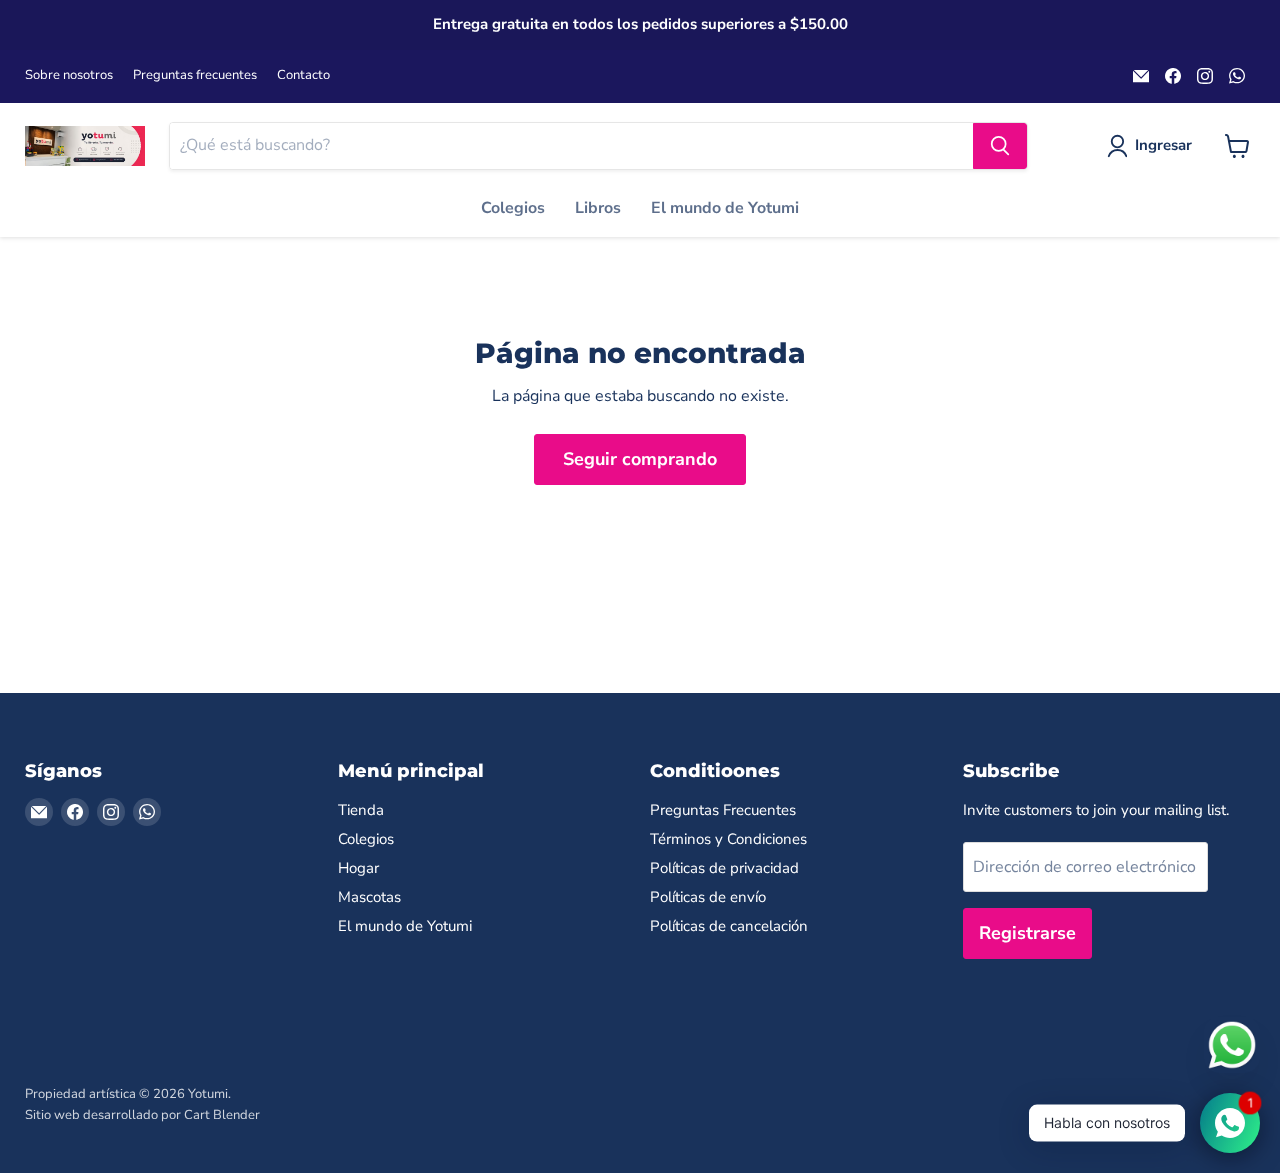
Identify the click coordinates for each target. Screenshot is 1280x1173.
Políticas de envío (708, 897)
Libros (598, 208)
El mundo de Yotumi (725, 208)
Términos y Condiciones (728, 839)
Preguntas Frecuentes (723, 810)
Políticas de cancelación (729, 926)
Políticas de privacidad (724, 868)
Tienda (361, 810)
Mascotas (369, 897)
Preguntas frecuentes (195, 75)
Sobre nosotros (69, 75)
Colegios (513, 208)
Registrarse (1027, 933)
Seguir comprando (640, 459)
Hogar (358, 868)
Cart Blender (222, 1115)
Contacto (303, 75)
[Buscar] (1000, 146)
